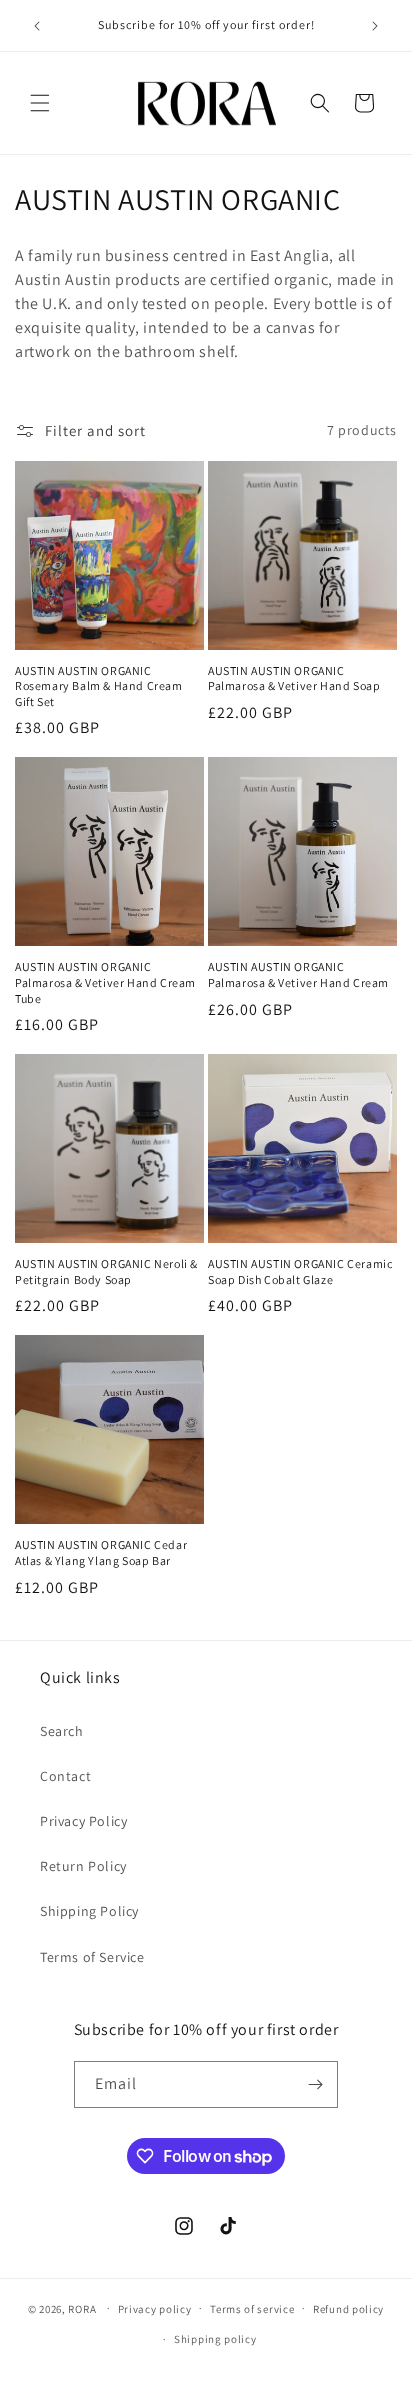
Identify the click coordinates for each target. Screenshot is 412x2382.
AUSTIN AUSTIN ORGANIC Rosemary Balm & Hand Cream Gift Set (99, 686)
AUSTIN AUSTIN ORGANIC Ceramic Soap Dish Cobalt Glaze (300, 1271)
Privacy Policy (83, 1821)
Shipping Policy (89, 1911)
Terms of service (252, 2309)
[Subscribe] (315, 2084)
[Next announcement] (375, 26)
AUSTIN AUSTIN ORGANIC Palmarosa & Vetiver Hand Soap (294, 678)
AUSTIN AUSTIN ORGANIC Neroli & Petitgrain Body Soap (106, 1271)
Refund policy (348, 2309)
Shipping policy (215, 2339)
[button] (40, 103)
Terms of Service (92, 1957)
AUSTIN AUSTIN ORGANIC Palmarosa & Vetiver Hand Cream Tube (105, 982)
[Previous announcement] (37, 26)
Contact (65, 1776)
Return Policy (83, 1866)
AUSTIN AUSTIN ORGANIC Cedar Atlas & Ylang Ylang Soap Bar (101, 1552)
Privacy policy (155, 2309)
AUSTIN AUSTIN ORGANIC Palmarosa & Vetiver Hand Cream (298, 974)
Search (62, 1731)
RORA (82, 2308)
